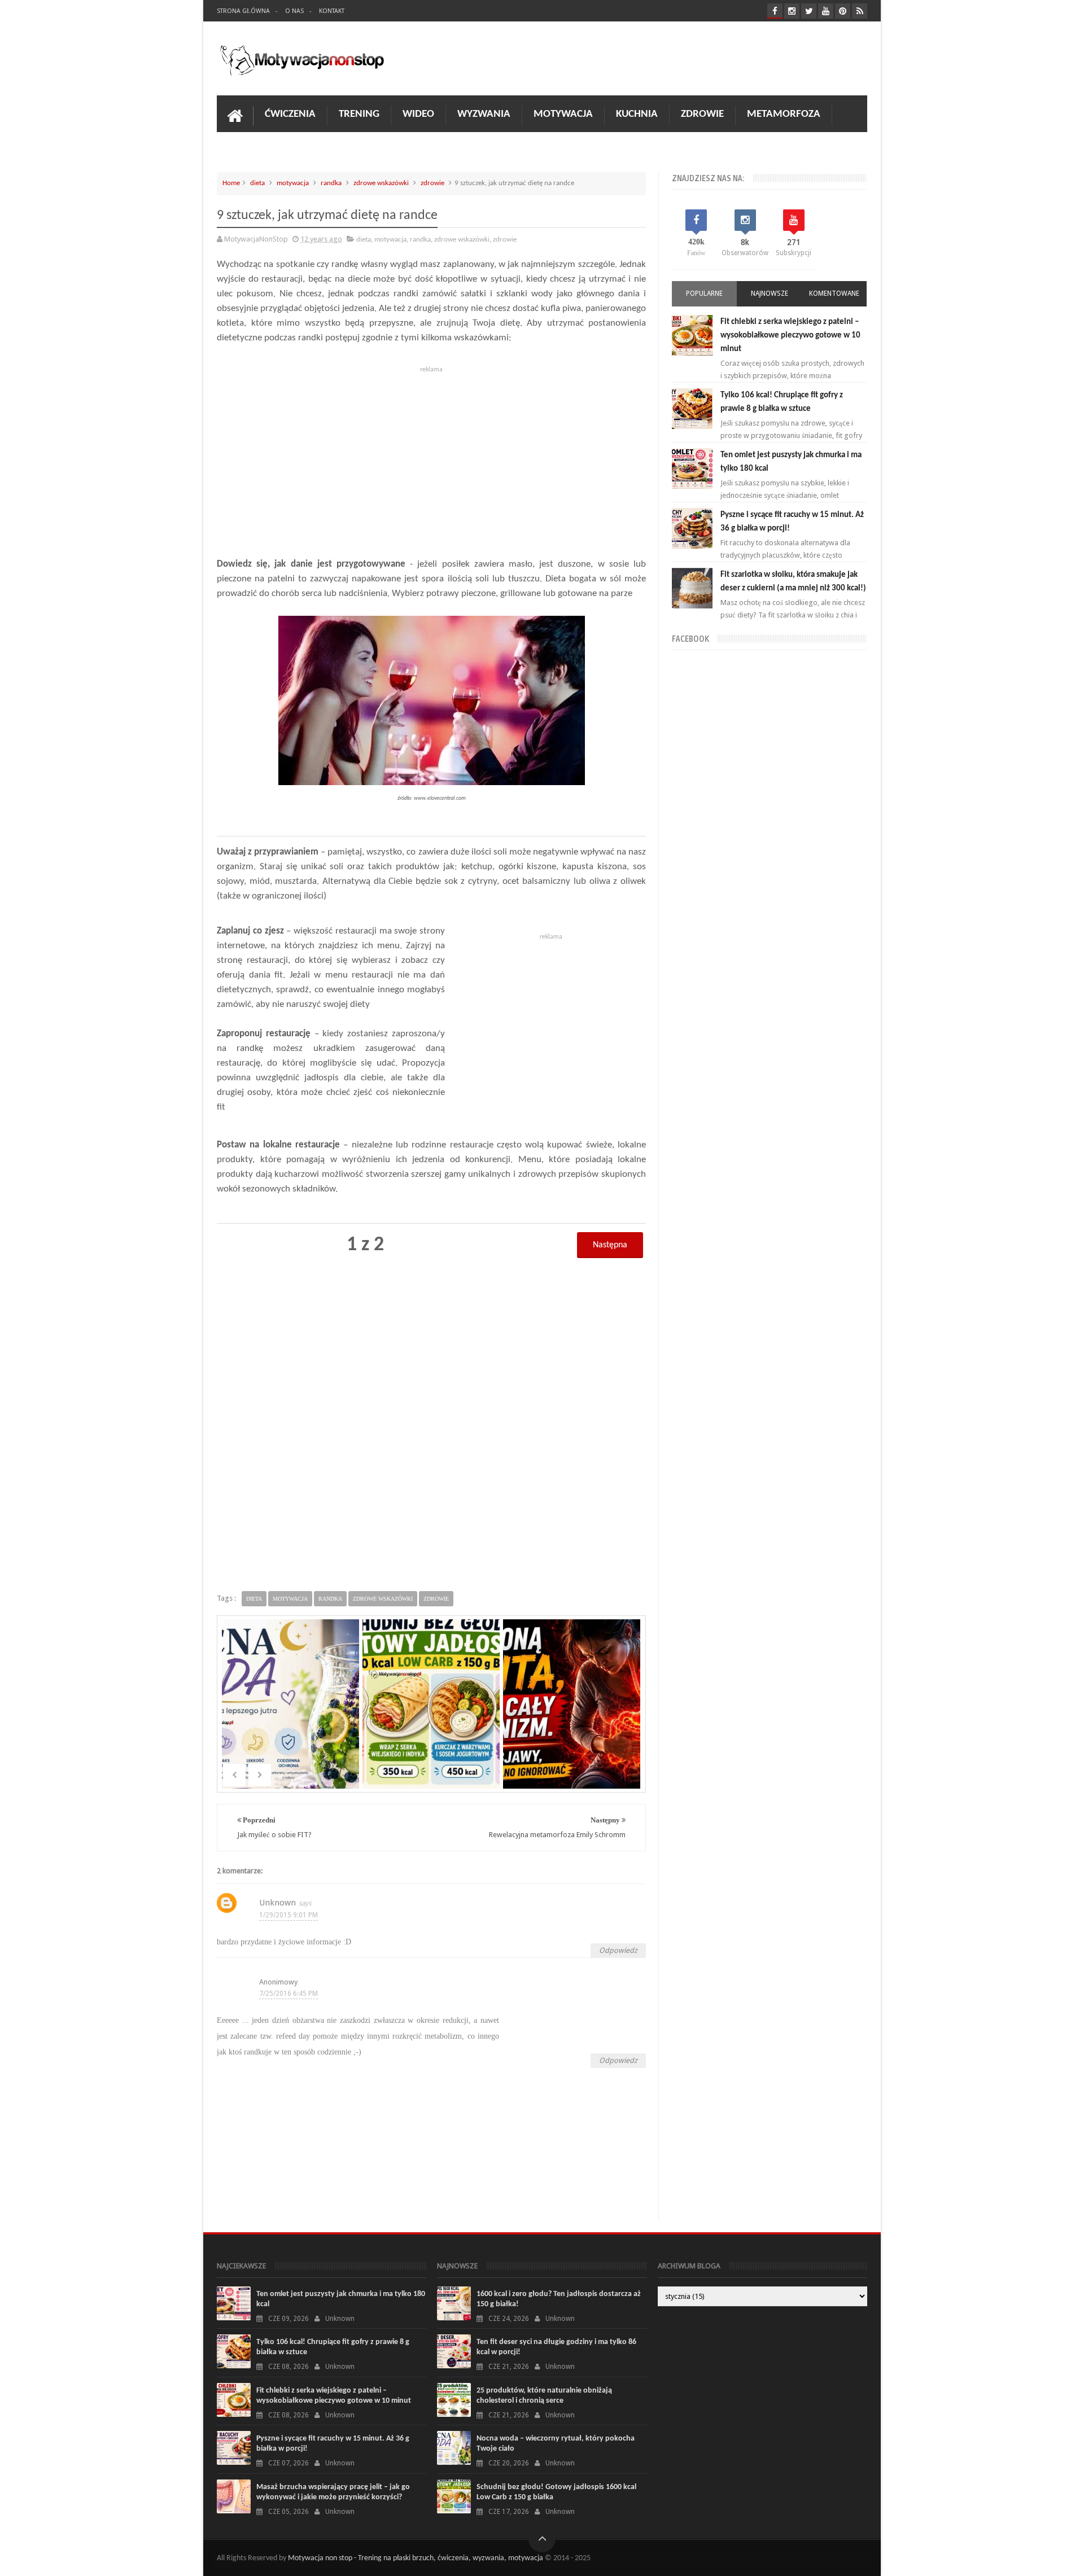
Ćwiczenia (290, 114)
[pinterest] (843, 11)
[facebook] (775, 11)
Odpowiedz (618, 1950)
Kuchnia (637, 114)
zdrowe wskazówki (381, 183)
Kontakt (332, 11)
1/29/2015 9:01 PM (289, 1915)
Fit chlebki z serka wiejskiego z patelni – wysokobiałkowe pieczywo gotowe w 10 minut (790, 336)
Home (231, 183)
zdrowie (432, 183)
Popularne (704, 293)
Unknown (277, 1903)
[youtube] (826, 11)
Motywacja (563, 114)
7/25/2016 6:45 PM (289, 1994)
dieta (257, 183)
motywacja (293, 183)
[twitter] (809, 11)
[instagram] (792, 11)
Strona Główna (243, 11)
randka (331, 183)
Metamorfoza (784, 114)
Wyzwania (484, 114)
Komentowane (834, 293)
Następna (610, 1245)
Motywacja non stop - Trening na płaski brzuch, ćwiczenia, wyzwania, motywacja (416, 2558)
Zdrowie (702, 114)
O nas (294, 11)
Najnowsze (770, 293)
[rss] (860, 11)
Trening (359, 114)
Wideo (418, 114)
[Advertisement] (431, 456)
